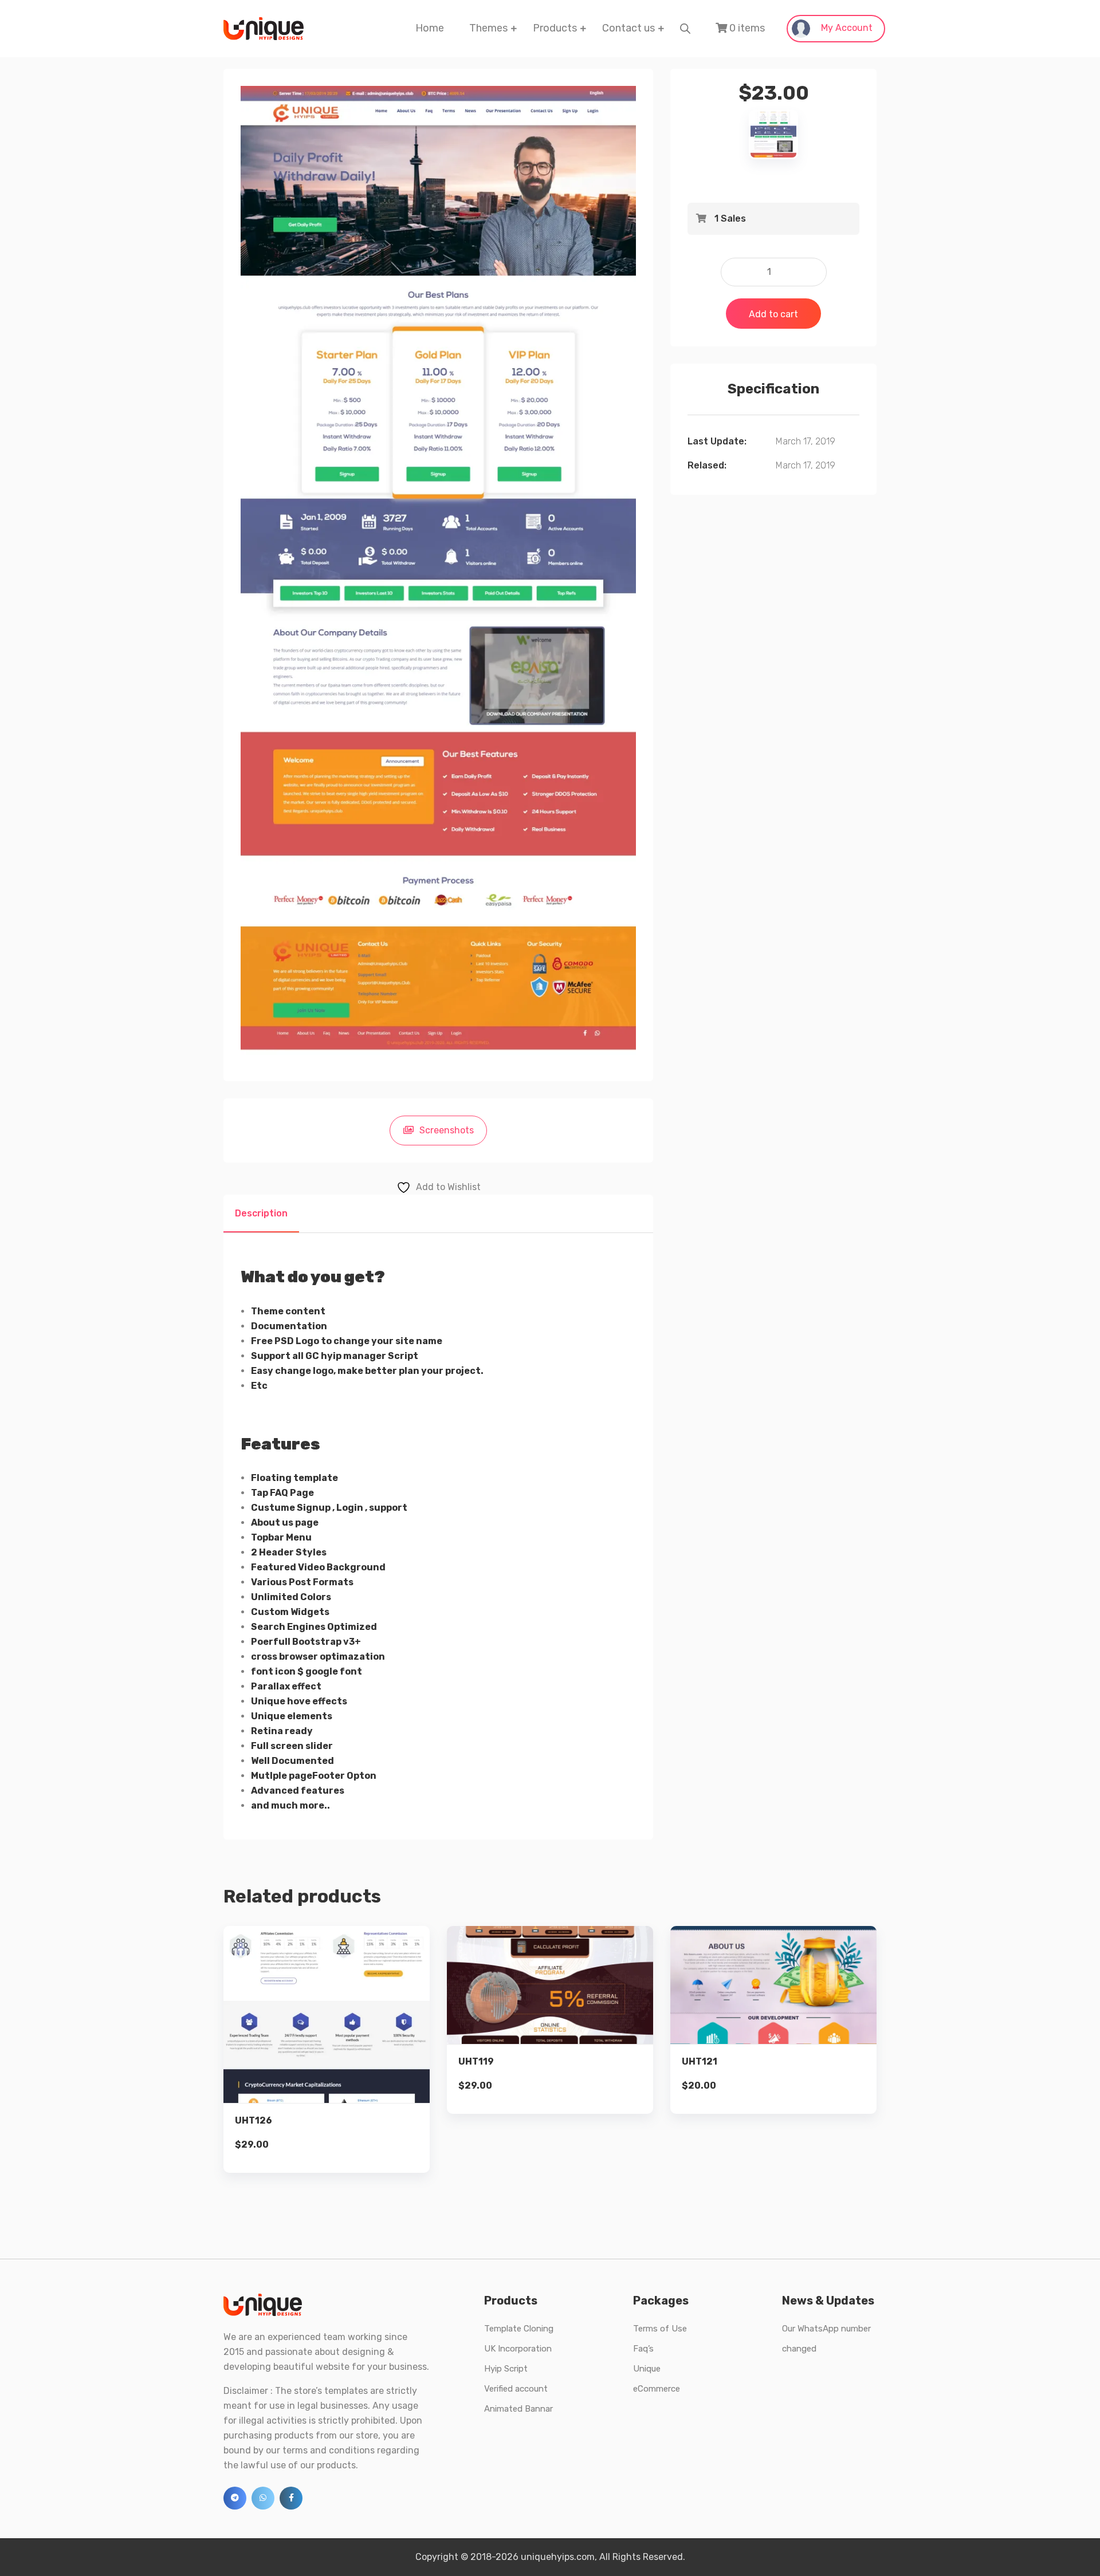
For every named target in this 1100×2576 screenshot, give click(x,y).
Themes (488, 28)
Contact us (628, 28)
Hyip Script (506, 2369)
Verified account (516, 2389)
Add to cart (773, 314)
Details (336, 2029)
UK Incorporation (518, 2349)
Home (430, 28)
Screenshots (447, 1130)
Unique (647, 2369)
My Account (846, 28)
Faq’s (643, 2349)
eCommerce (657, 2389)
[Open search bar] (685, 28)
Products (555, 28)
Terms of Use (660, 2329)
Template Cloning (519, 2329)
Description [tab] (261, 1213)
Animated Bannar (518, 2409)
